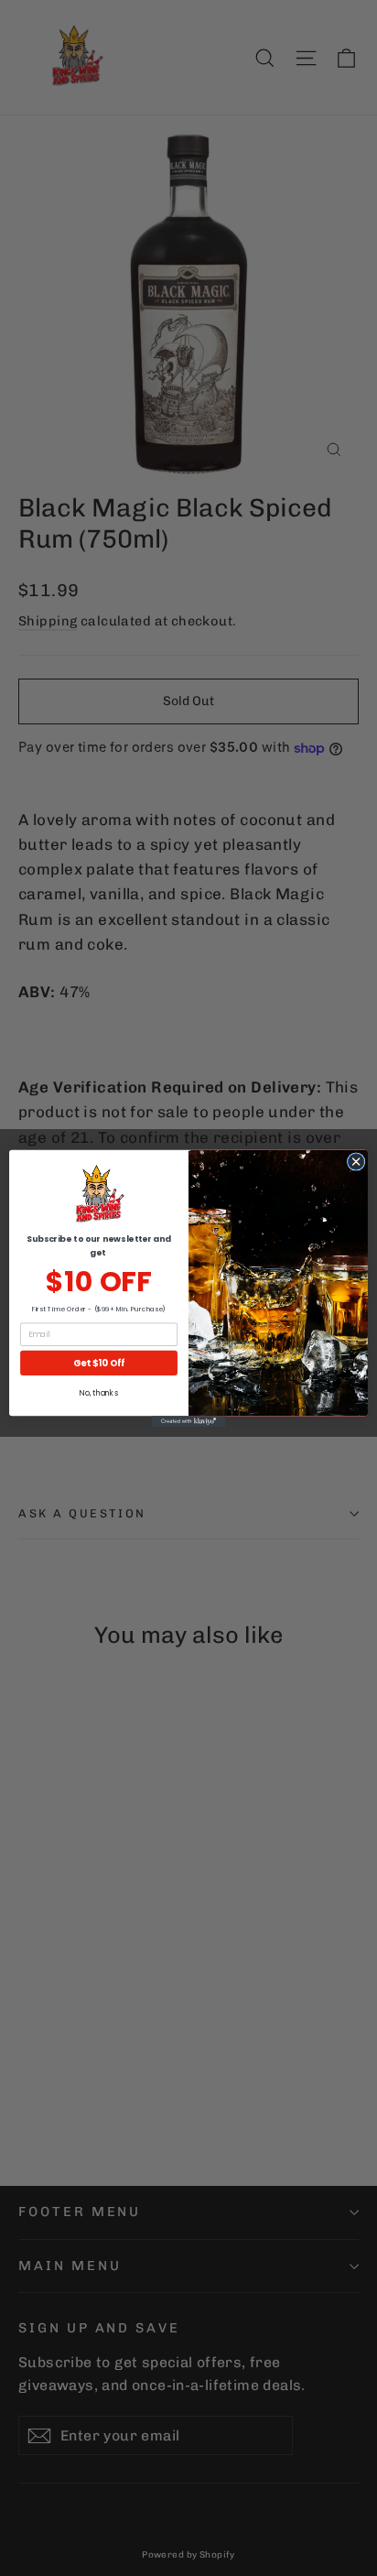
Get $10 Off (99, 1363)
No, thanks (98, 1393)
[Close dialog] (356, 1161)
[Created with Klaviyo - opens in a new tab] (188, 1421)
